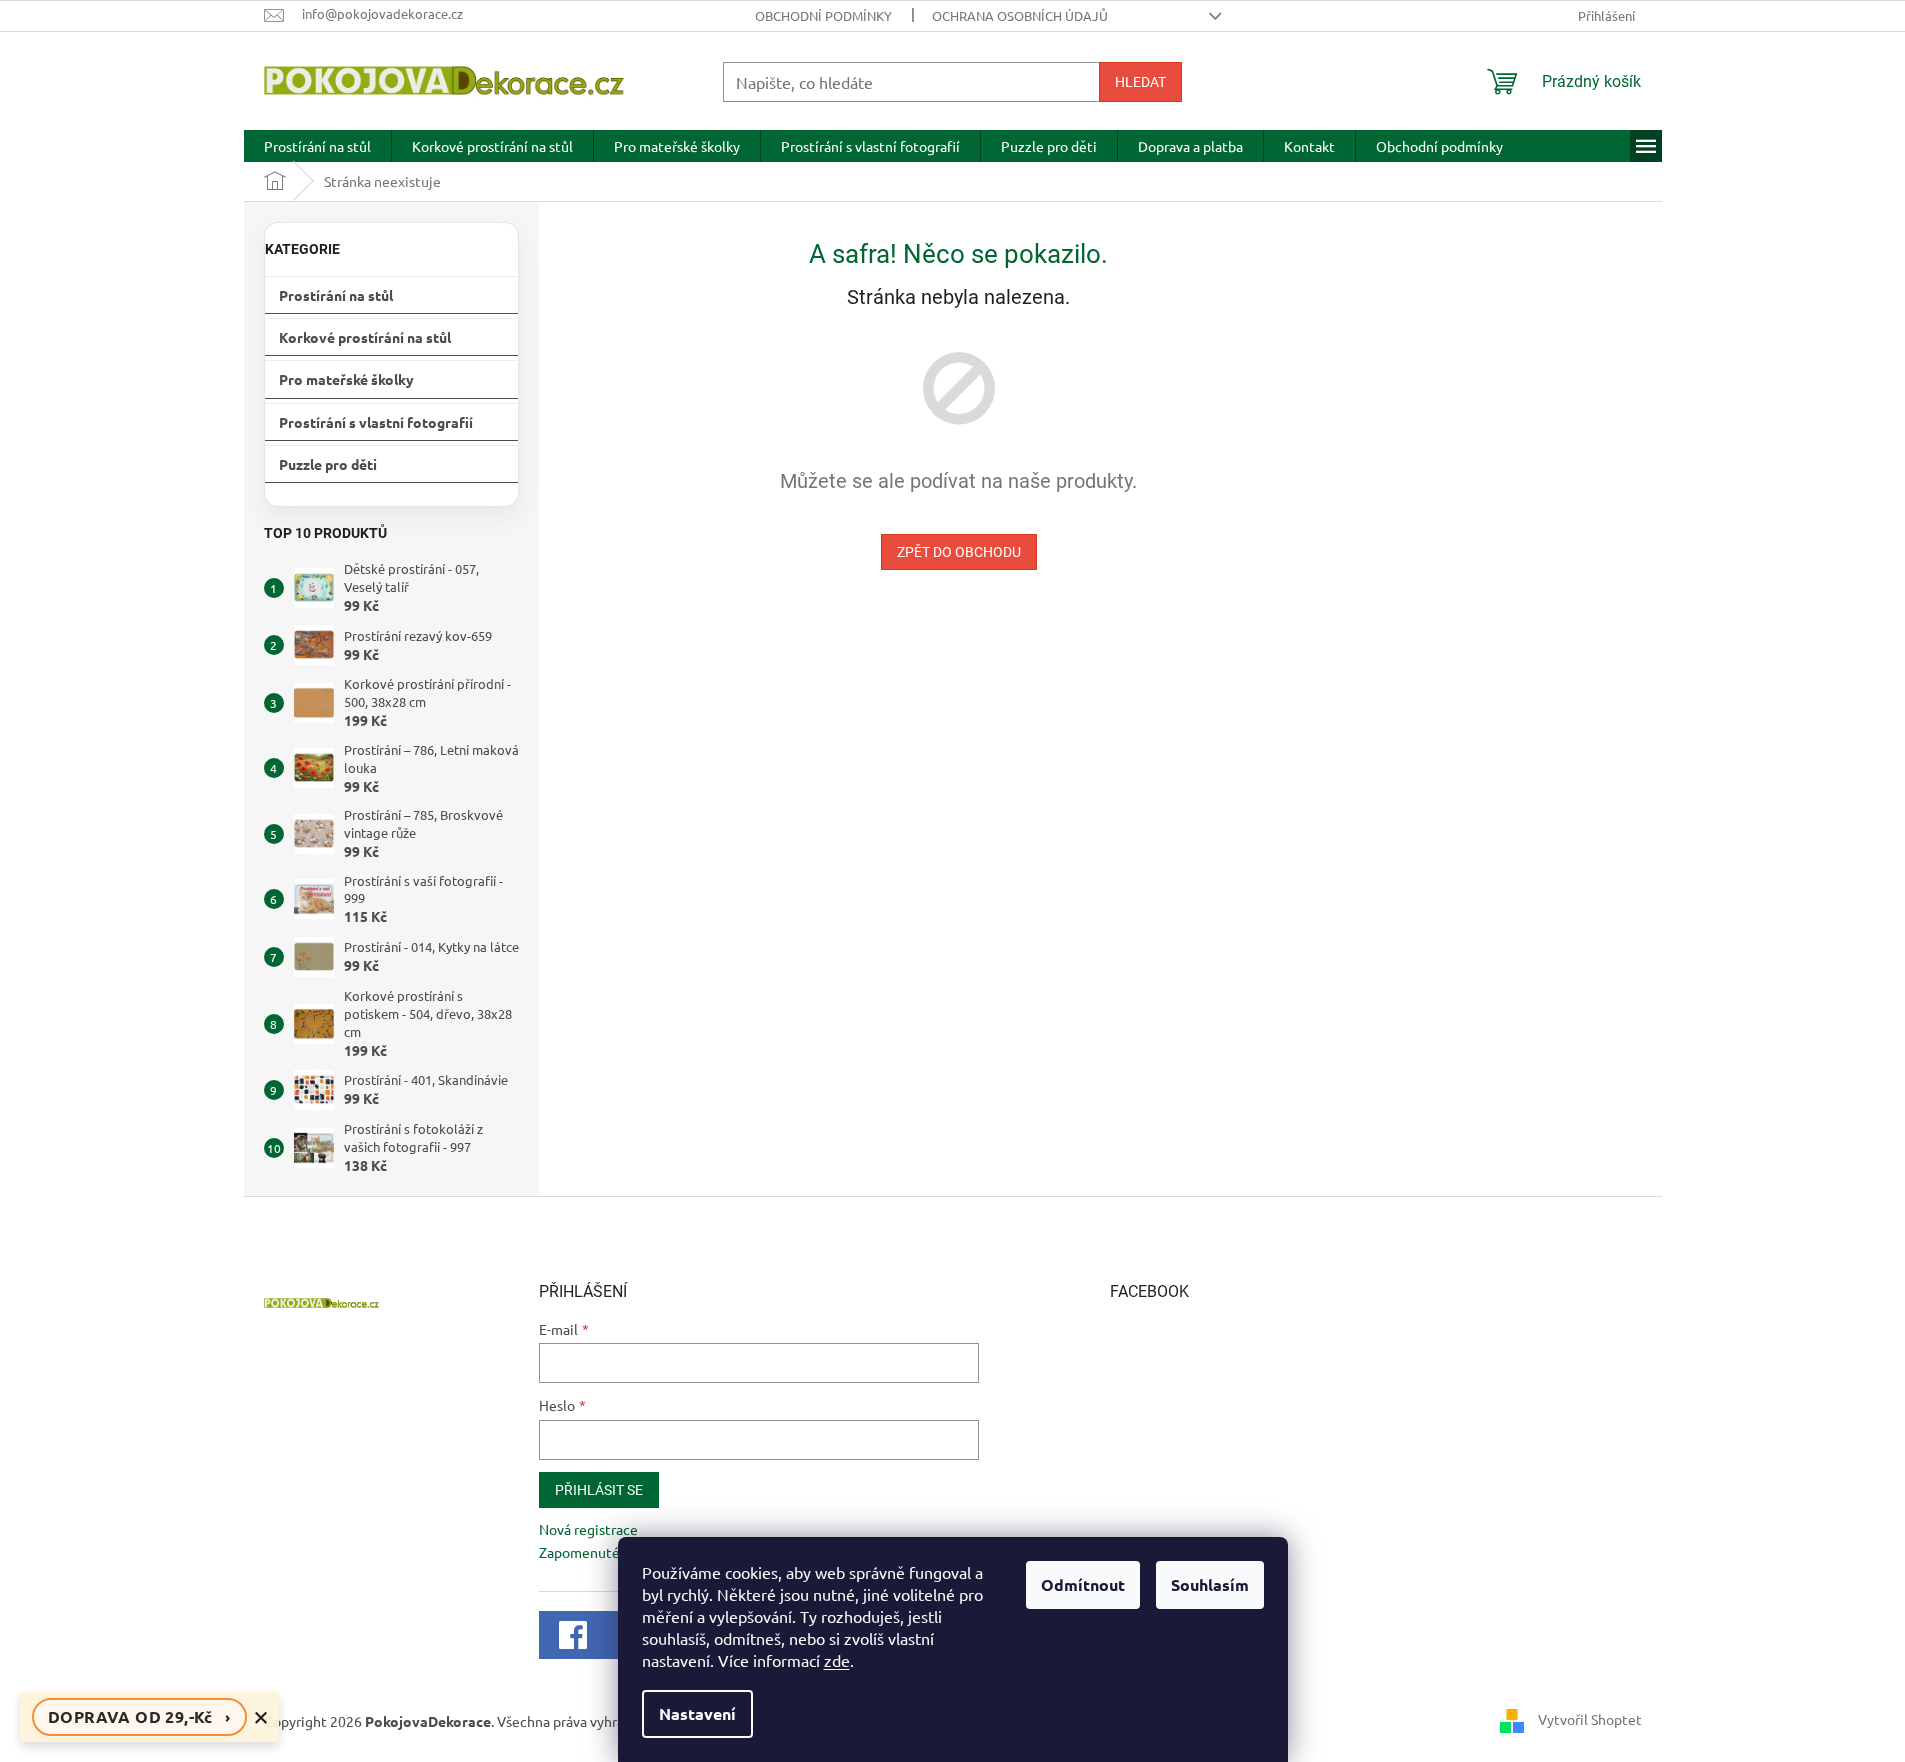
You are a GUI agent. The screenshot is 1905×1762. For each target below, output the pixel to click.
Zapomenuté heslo (598, 1552)
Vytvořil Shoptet (1590, 1719)
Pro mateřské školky (346, 379)
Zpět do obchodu (959, 552)
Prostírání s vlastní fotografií (376, 422)
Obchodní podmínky (823, 15)
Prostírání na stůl (336, 295)
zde (837, 1660)
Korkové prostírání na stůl (365, 337)
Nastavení (697, 1713)
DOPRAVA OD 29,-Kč (139, 1716)
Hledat (1140, 82)
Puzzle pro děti (328, 464)
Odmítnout (1083, 1584)
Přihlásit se (599, 1490)
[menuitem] (317, 146)
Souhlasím (1210, 1584)
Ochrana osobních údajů (1020, 15)
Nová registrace (588, 1529)
